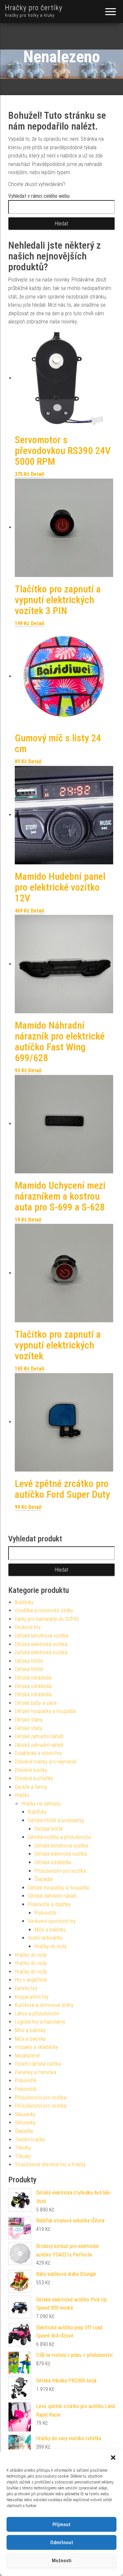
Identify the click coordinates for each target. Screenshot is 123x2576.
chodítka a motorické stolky (44, 1610)
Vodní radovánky (45, 1938)
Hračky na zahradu (41, 1804)
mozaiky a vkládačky (36, 2047)
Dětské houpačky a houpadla (45, 1711)
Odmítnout (62, 2543)
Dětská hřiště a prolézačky (56, 1820)
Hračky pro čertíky (34, 8)
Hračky (22, 1795)
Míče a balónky (50, 1930)
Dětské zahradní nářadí (39, 1736)
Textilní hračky (30, 2140)
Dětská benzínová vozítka (41, 1636)
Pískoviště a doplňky (49, 1904)
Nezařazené (27, 2056)
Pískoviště (45, 1913)
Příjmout (61, 2524)
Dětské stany (29, 1720)
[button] (113, 2458)
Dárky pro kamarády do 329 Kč (47, 1619)
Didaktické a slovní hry (38, 1753)
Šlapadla (43, 1879)
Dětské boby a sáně (36, 1703)
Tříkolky (23, 2148)
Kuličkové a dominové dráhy (44, 2005)
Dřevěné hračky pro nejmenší (46, 1762)
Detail (37, 474)
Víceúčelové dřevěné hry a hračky (50, 2164)
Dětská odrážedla (33, 1678)
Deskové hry (28, 1627)
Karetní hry (26, 1988)
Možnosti (62, 2561)
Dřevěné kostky (31, 1770)
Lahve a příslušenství (37, 2014)
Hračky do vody (51, 1946)
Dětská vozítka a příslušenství (59, 1837)
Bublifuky (24, 1602)
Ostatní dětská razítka (38, 2064)
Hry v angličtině (31, 1980)
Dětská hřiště (29, 1661)
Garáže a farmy (31, 1787)
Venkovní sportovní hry (52, 1921)
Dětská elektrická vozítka (41, 1644)
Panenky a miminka (35, 2072)
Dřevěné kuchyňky (34, 1778)
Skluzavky (25, 2114)
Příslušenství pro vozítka (60, 1871)
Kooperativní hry (32, 1997)
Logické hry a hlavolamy (40, 2022)
